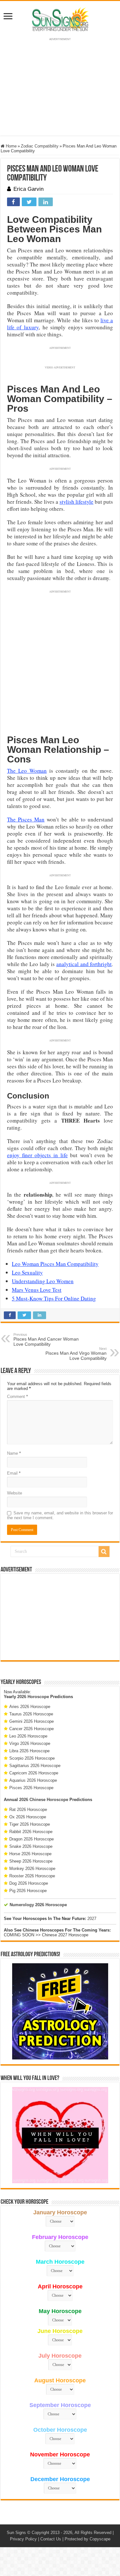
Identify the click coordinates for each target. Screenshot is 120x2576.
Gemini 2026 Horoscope (32, 1721)
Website (15, 1493)
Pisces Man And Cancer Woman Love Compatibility (46, 1340)
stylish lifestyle (76, 502)
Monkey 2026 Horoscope (32, 1869)
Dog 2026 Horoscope (29, 1883)
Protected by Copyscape (88, 2539)
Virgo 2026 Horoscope (30, 1743)
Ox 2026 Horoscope (28, 1817)
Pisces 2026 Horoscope (31, 1788)
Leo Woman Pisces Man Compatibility (55, 1264)
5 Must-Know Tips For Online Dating (54, 1298)
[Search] (104, 1552)
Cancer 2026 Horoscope (32, 1729)
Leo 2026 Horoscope (28, 1736)
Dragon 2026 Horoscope (32, 1839)
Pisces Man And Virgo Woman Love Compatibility (76, 1354)
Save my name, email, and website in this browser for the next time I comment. (60, 1515)
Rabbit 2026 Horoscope (31, 1832)
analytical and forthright (84, 964)
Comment (17, 1397)
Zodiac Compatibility (40, 146)
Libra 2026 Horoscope (29, 1751)
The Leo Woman (27, 771)
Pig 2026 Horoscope (28, 1891)
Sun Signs (16, 2533)
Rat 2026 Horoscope (28, 1810)
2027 (92, 1919)
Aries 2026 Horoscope (30, 1707)
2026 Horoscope (33, 1697)
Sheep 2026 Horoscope (31, 1861)
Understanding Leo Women (43, 1281)
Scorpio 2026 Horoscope (32, 1758)
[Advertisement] (60, 1617)
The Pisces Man (26, 819)
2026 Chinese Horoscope (44, 1800)
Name (14, 1453)
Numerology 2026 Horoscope (38, 1905)
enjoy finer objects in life (37, 1155)
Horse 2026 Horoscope (30, 1854)
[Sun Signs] (60, 19)
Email (14, 1473)
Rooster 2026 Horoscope (32, 1876)
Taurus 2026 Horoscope (31, 1714)
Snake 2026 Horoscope (31, 1846)
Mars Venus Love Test (37, 1290)
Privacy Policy (23, 2539)
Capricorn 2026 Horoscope (34, 1773)
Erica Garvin (28, 189)
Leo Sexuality (27, 1272)
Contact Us (51, 2539)
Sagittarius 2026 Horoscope (35, 1766)
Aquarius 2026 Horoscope (33, 1780)
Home (11, 146)
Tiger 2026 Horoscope (30, 1824)
